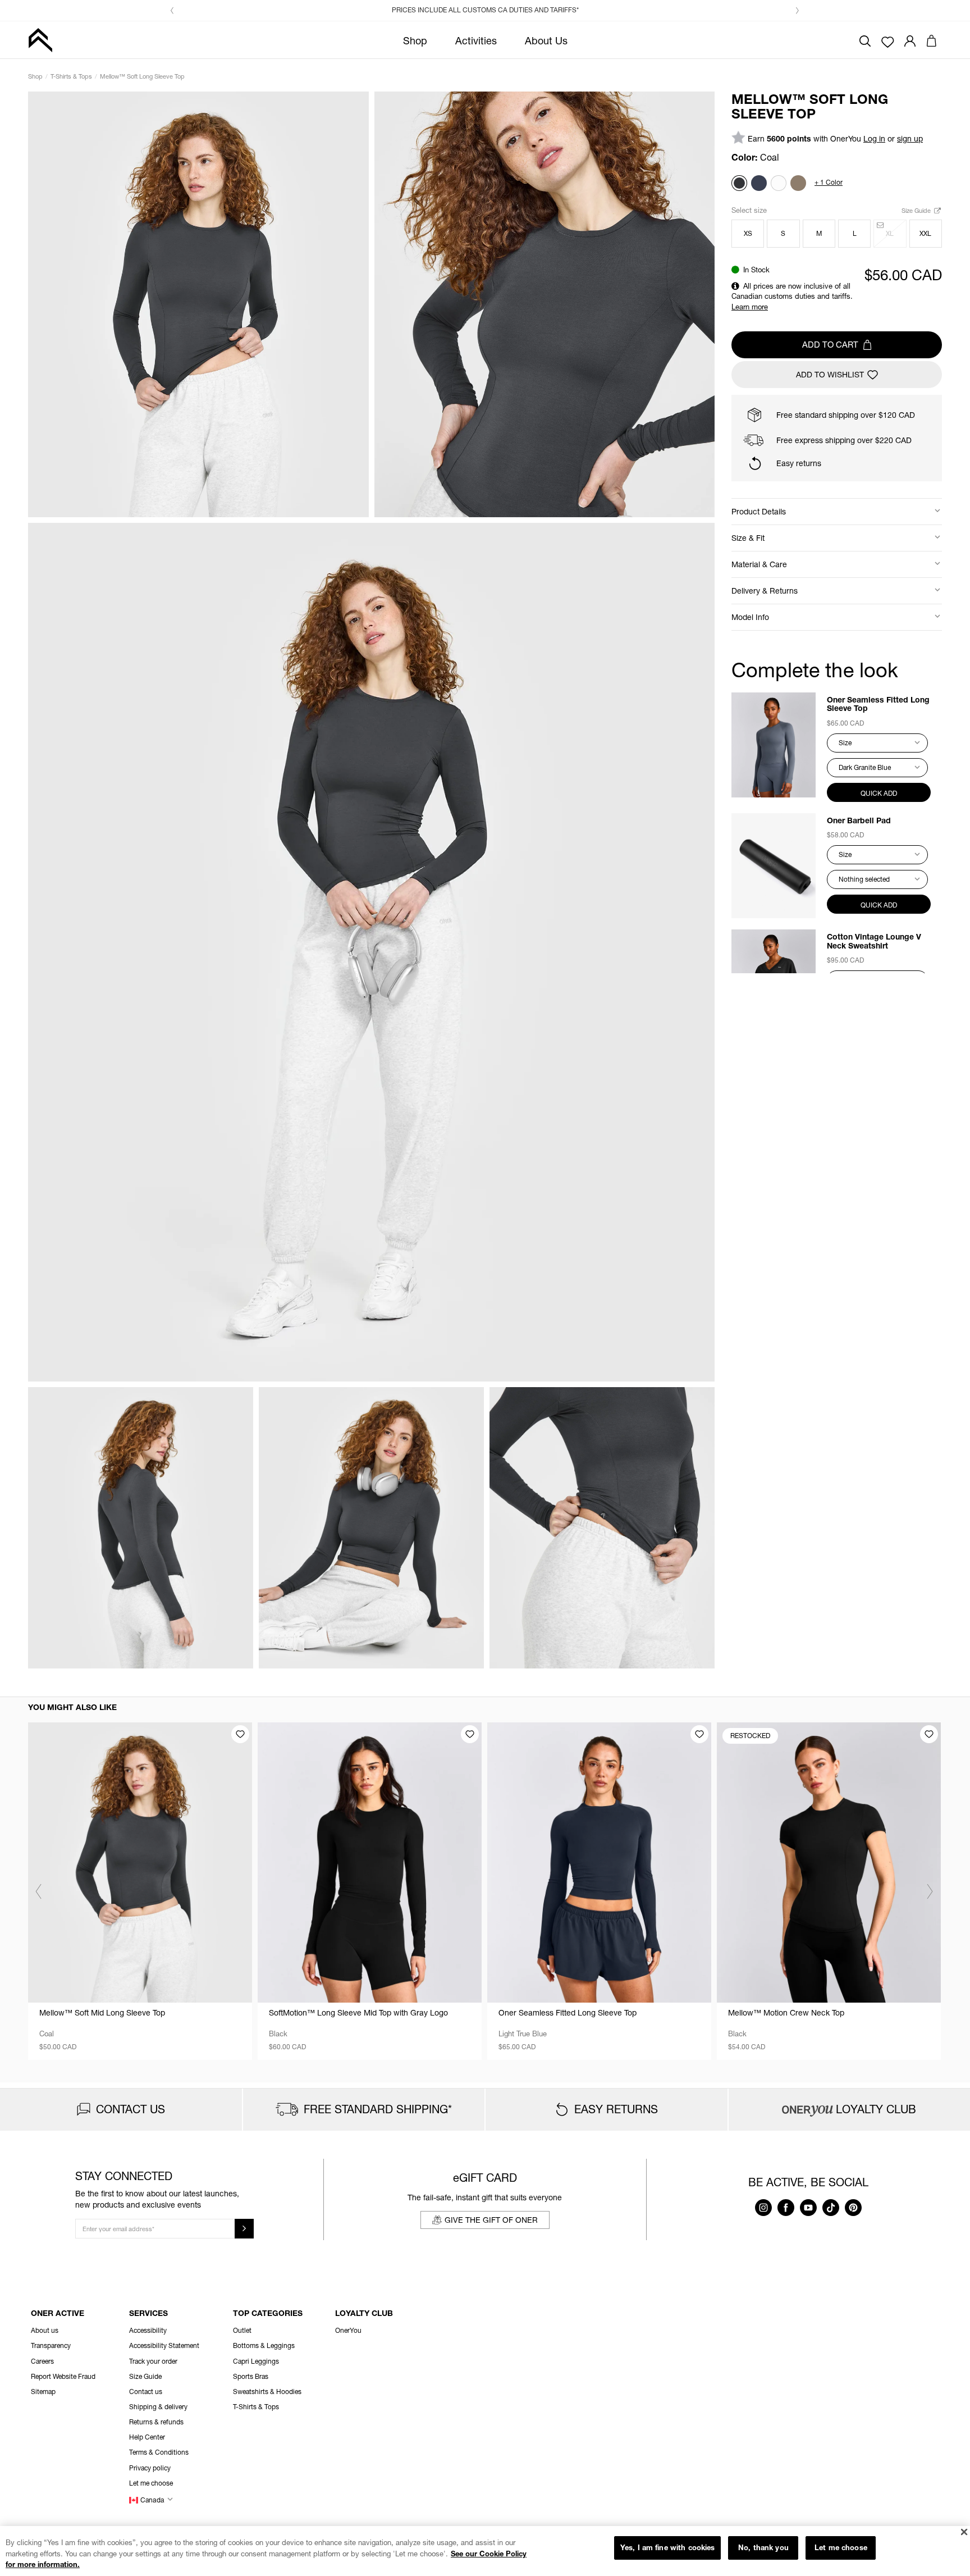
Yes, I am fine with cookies (668, 2547)
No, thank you (763, 2547)
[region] (485, 2551)
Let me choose (841, 2547)
